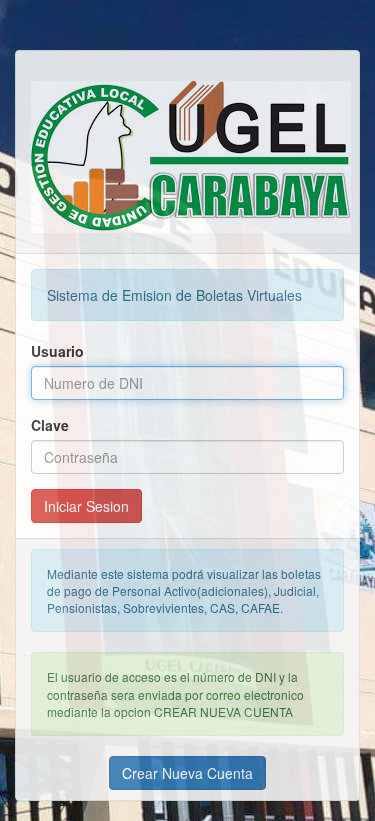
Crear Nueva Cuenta (187, 773)
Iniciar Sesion (86, 506)
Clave (50, 425)
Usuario (57, 351)
